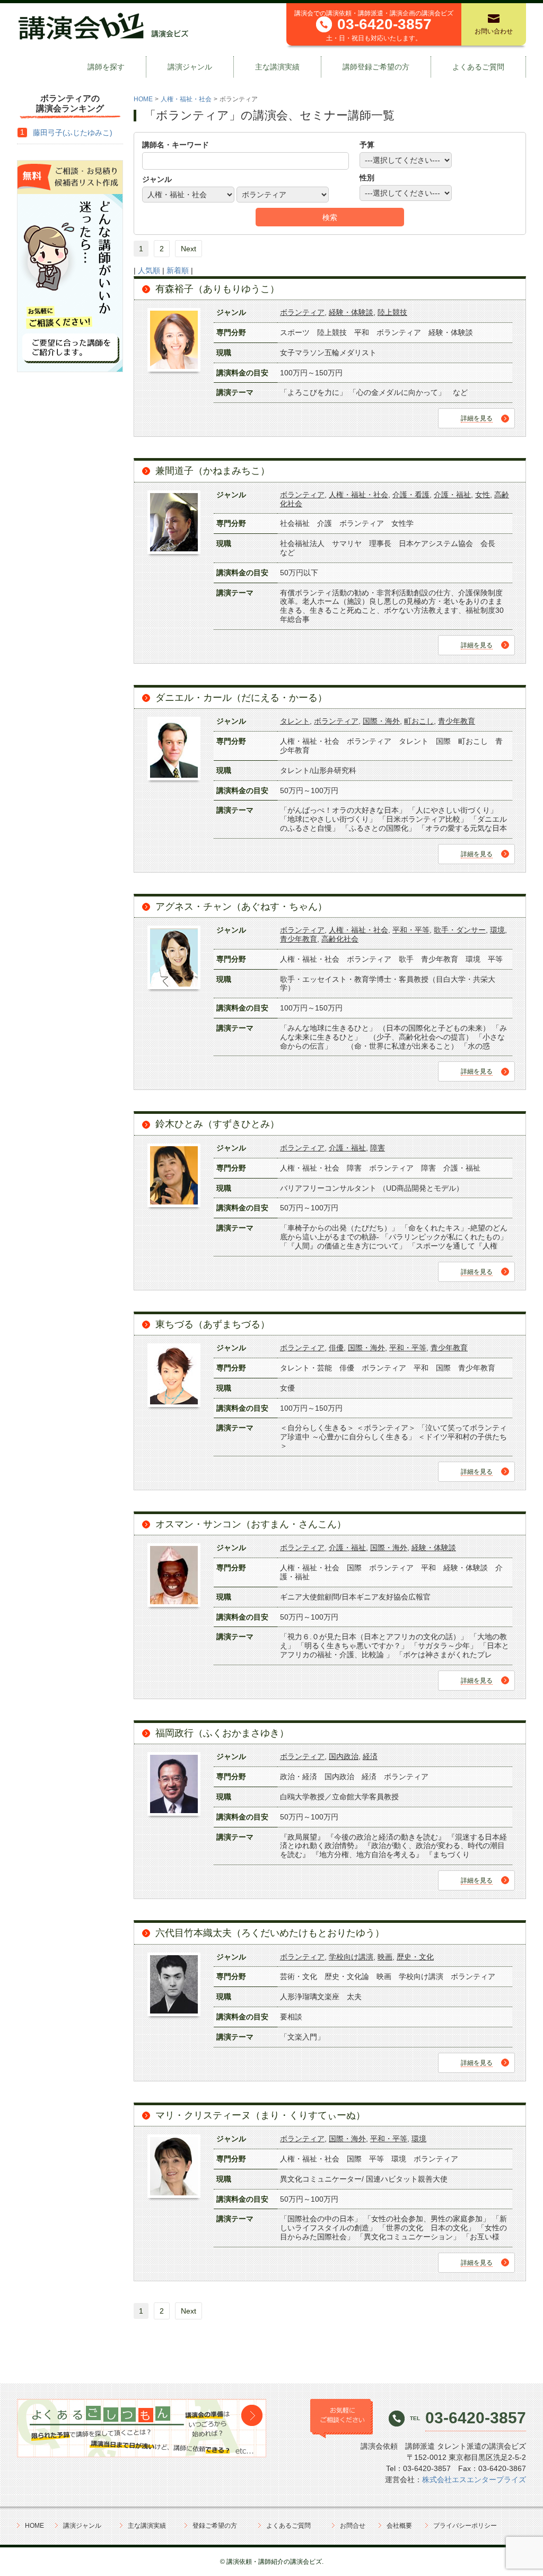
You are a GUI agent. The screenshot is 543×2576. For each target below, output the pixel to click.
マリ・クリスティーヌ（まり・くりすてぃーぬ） (260, 2115)
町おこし (419, 721)
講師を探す (106, 67)
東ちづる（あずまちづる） (213, 1324)
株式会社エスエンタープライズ (474, 2480)
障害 (378, 1148)
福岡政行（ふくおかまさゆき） (222, 1733)
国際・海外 (381, 721)
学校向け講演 (351, 1957)
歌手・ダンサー (460, 930)
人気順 (149, 270)
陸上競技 (392, 312)
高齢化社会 (340, 939)
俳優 (336, 1348)
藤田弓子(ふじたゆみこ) (73, 133)
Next (189, 249)
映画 (385, 1957)
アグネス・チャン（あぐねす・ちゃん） (241, 907)
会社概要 (399, 2526)
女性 (483, 495)
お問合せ (353, 2526)
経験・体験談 (351, 312)
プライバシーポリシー (465, 2526)
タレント (295, 721)
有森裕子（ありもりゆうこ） (217, 289)
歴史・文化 (415, 1957)
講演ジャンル (190, 67)
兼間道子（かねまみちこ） (213, 471)
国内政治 (344, 1756)
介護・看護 (411, 495)
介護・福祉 (452, 495)
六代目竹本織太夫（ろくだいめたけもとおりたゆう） (270, 1933)
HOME (143, 99)
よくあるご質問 (478, 67)
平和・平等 (411, 930)
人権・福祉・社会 (186, 99)
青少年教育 (457, 721)
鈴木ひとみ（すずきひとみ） (217, 1124)
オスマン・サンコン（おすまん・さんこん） (251, 1524)
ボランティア (302, 312)
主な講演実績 (277, 67)
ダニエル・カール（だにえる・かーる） (241, 698)
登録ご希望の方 (215, 2526)
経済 (370, 1756)
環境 (497, 930)
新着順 (178, 270)
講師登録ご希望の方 (376, 67)
